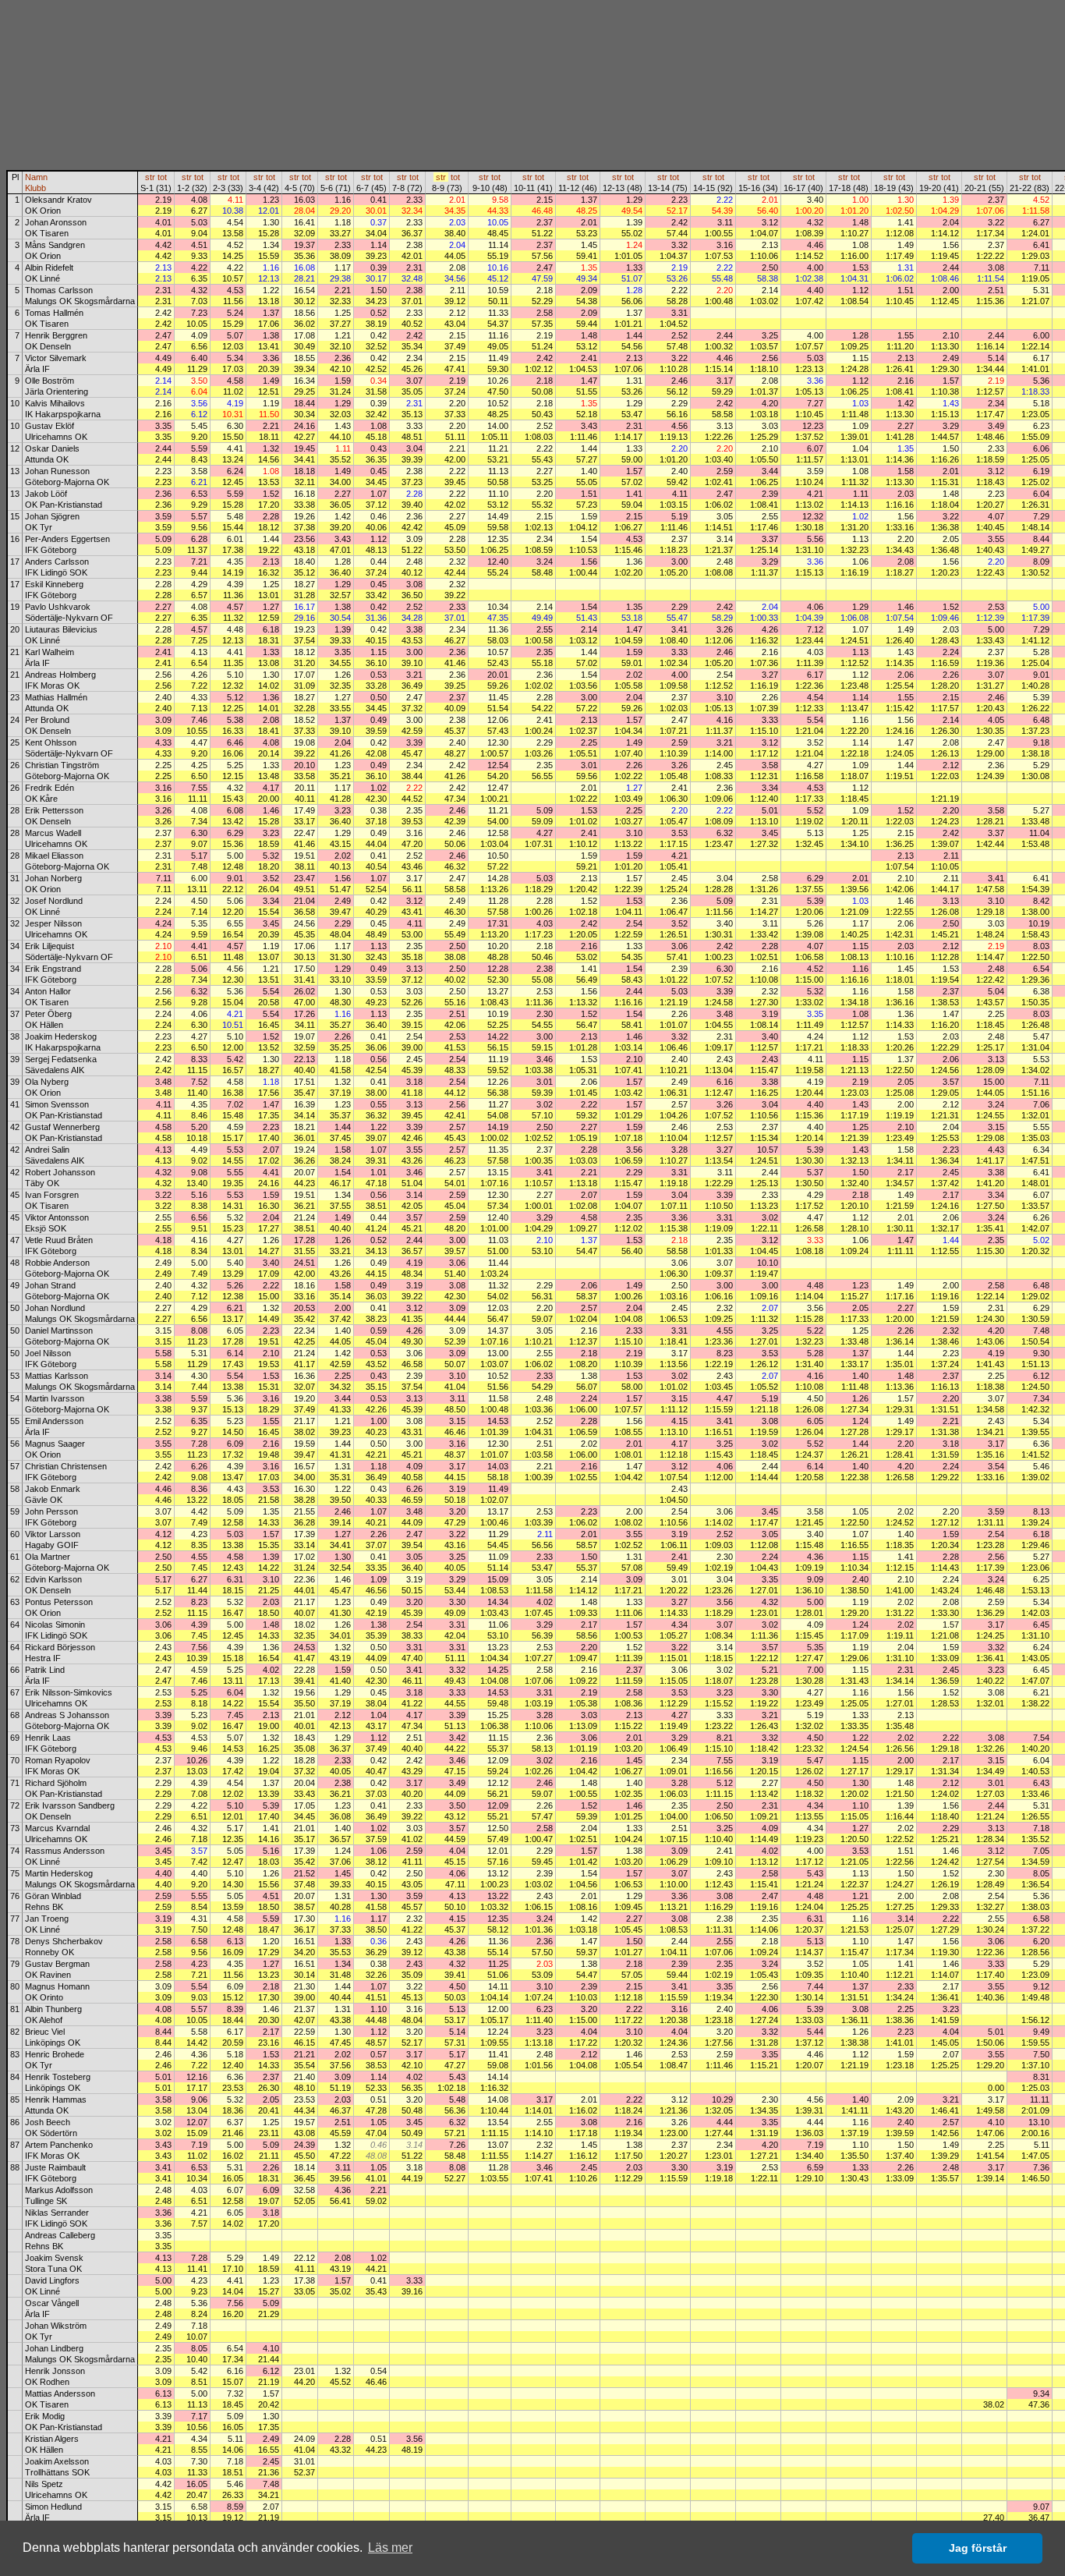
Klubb (35, 188)
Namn (36, 177)
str (150, 177)
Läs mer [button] (390, 2548)
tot (162, 177)
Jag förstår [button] (978, 2548)
